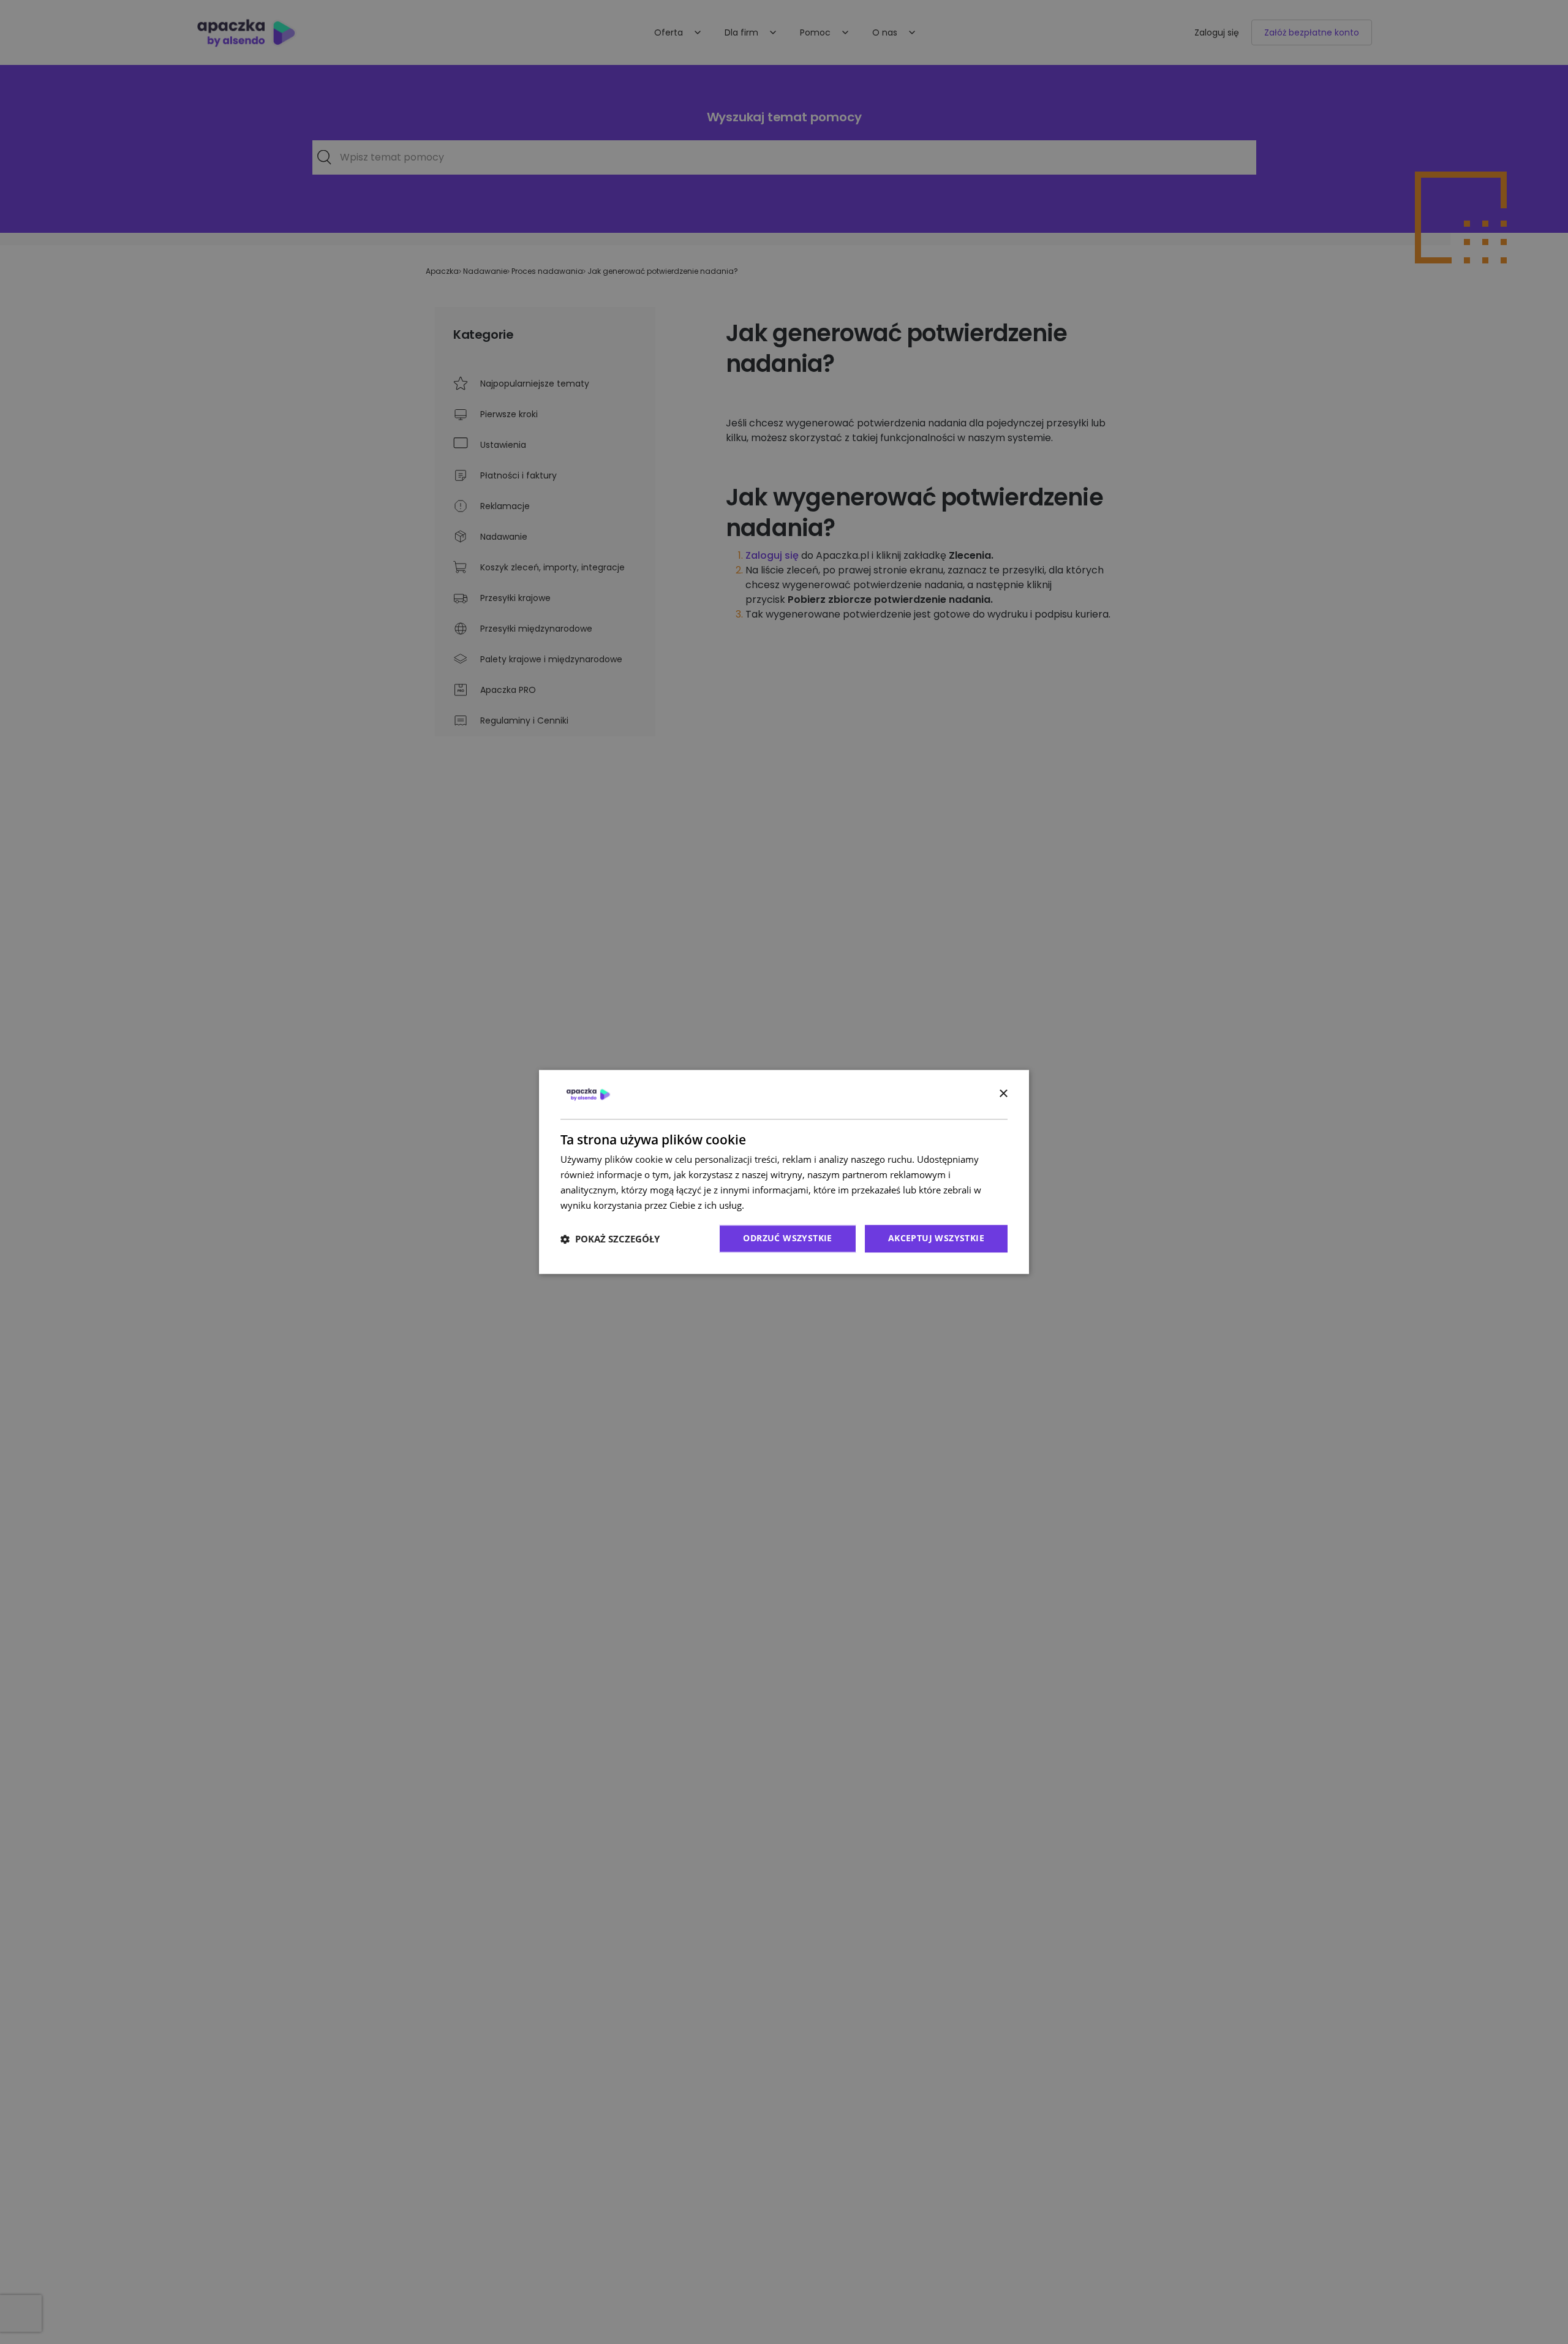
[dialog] (784, 1172)
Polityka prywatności (790, 1205)
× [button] (1003, 1094)
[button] (610, 1239)
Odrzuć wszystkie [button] (787, 1238)
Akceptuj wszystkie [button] (936, 1238)
